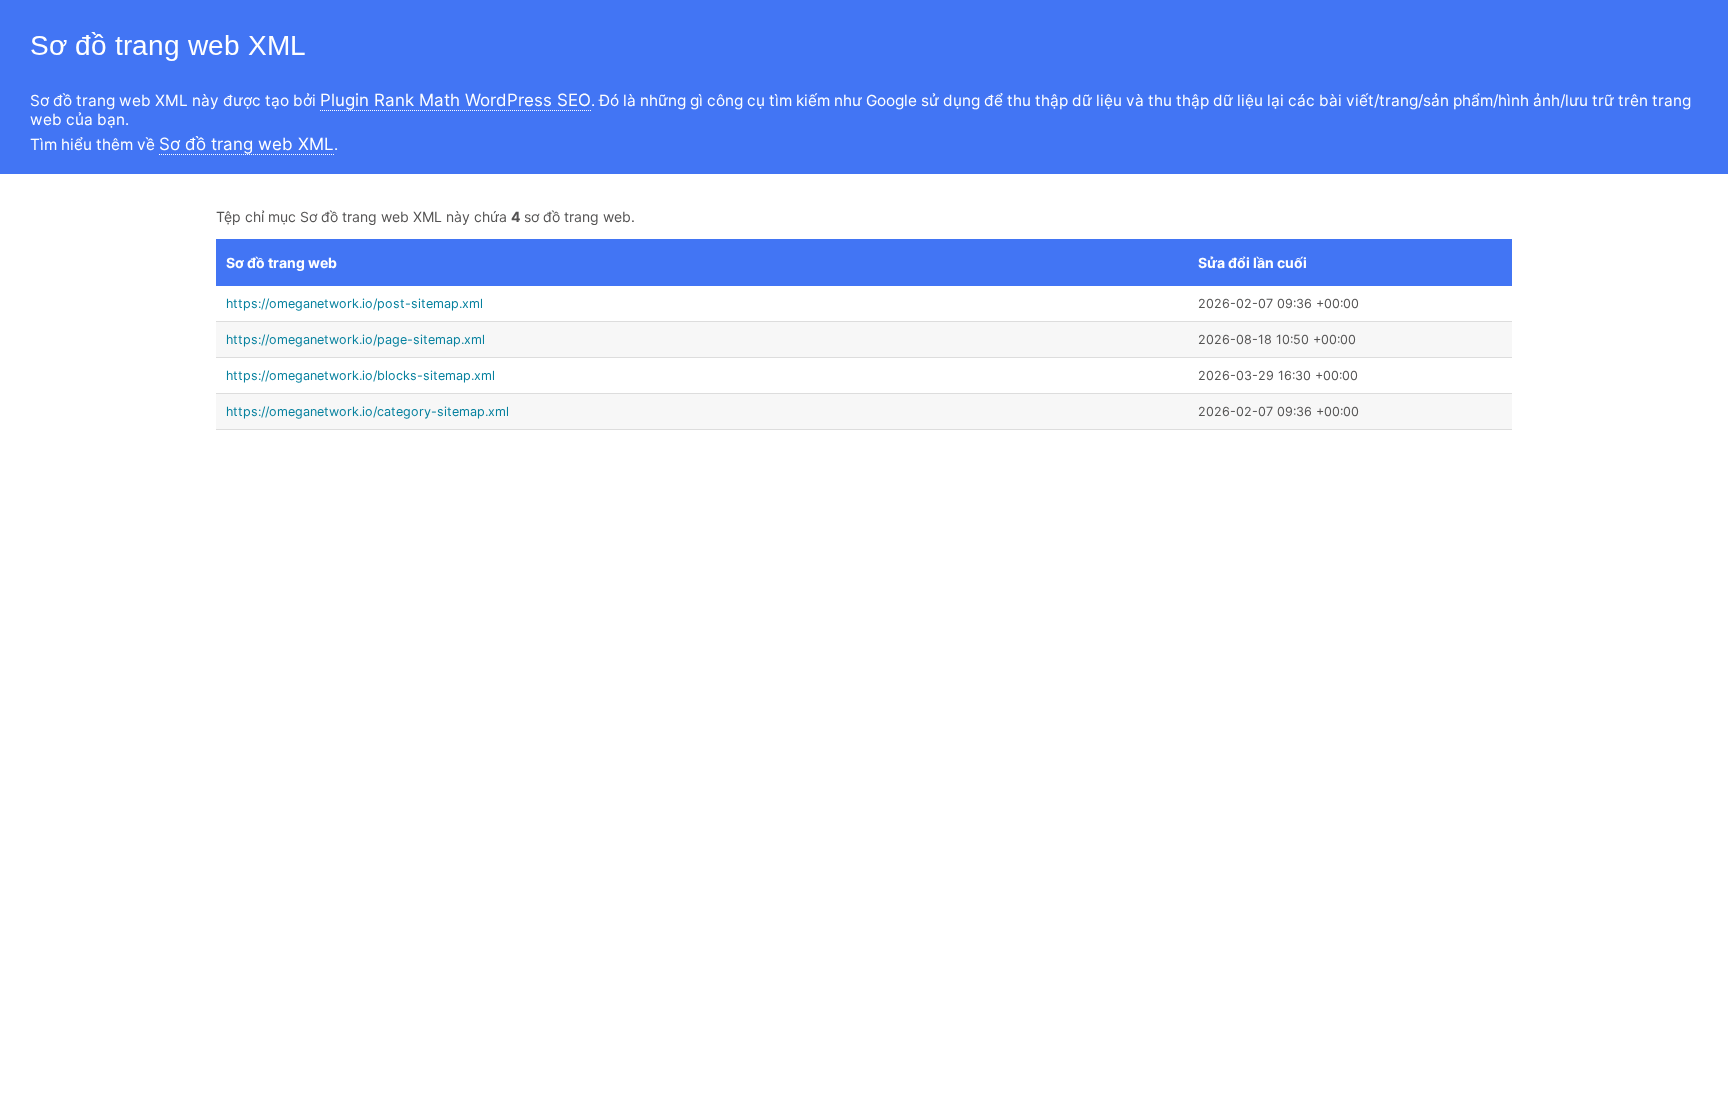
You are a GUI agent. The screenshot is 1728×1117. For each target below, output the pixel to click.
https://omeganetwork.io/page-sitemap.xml (355, 339)
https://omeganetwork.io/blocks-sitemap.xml (360, 375)
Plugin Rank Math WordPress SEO (455, 100)
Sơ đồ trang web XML (246, 144)
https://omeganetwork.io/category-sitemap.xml (367, 411)
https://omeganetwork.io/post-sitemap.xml (354, 303)
